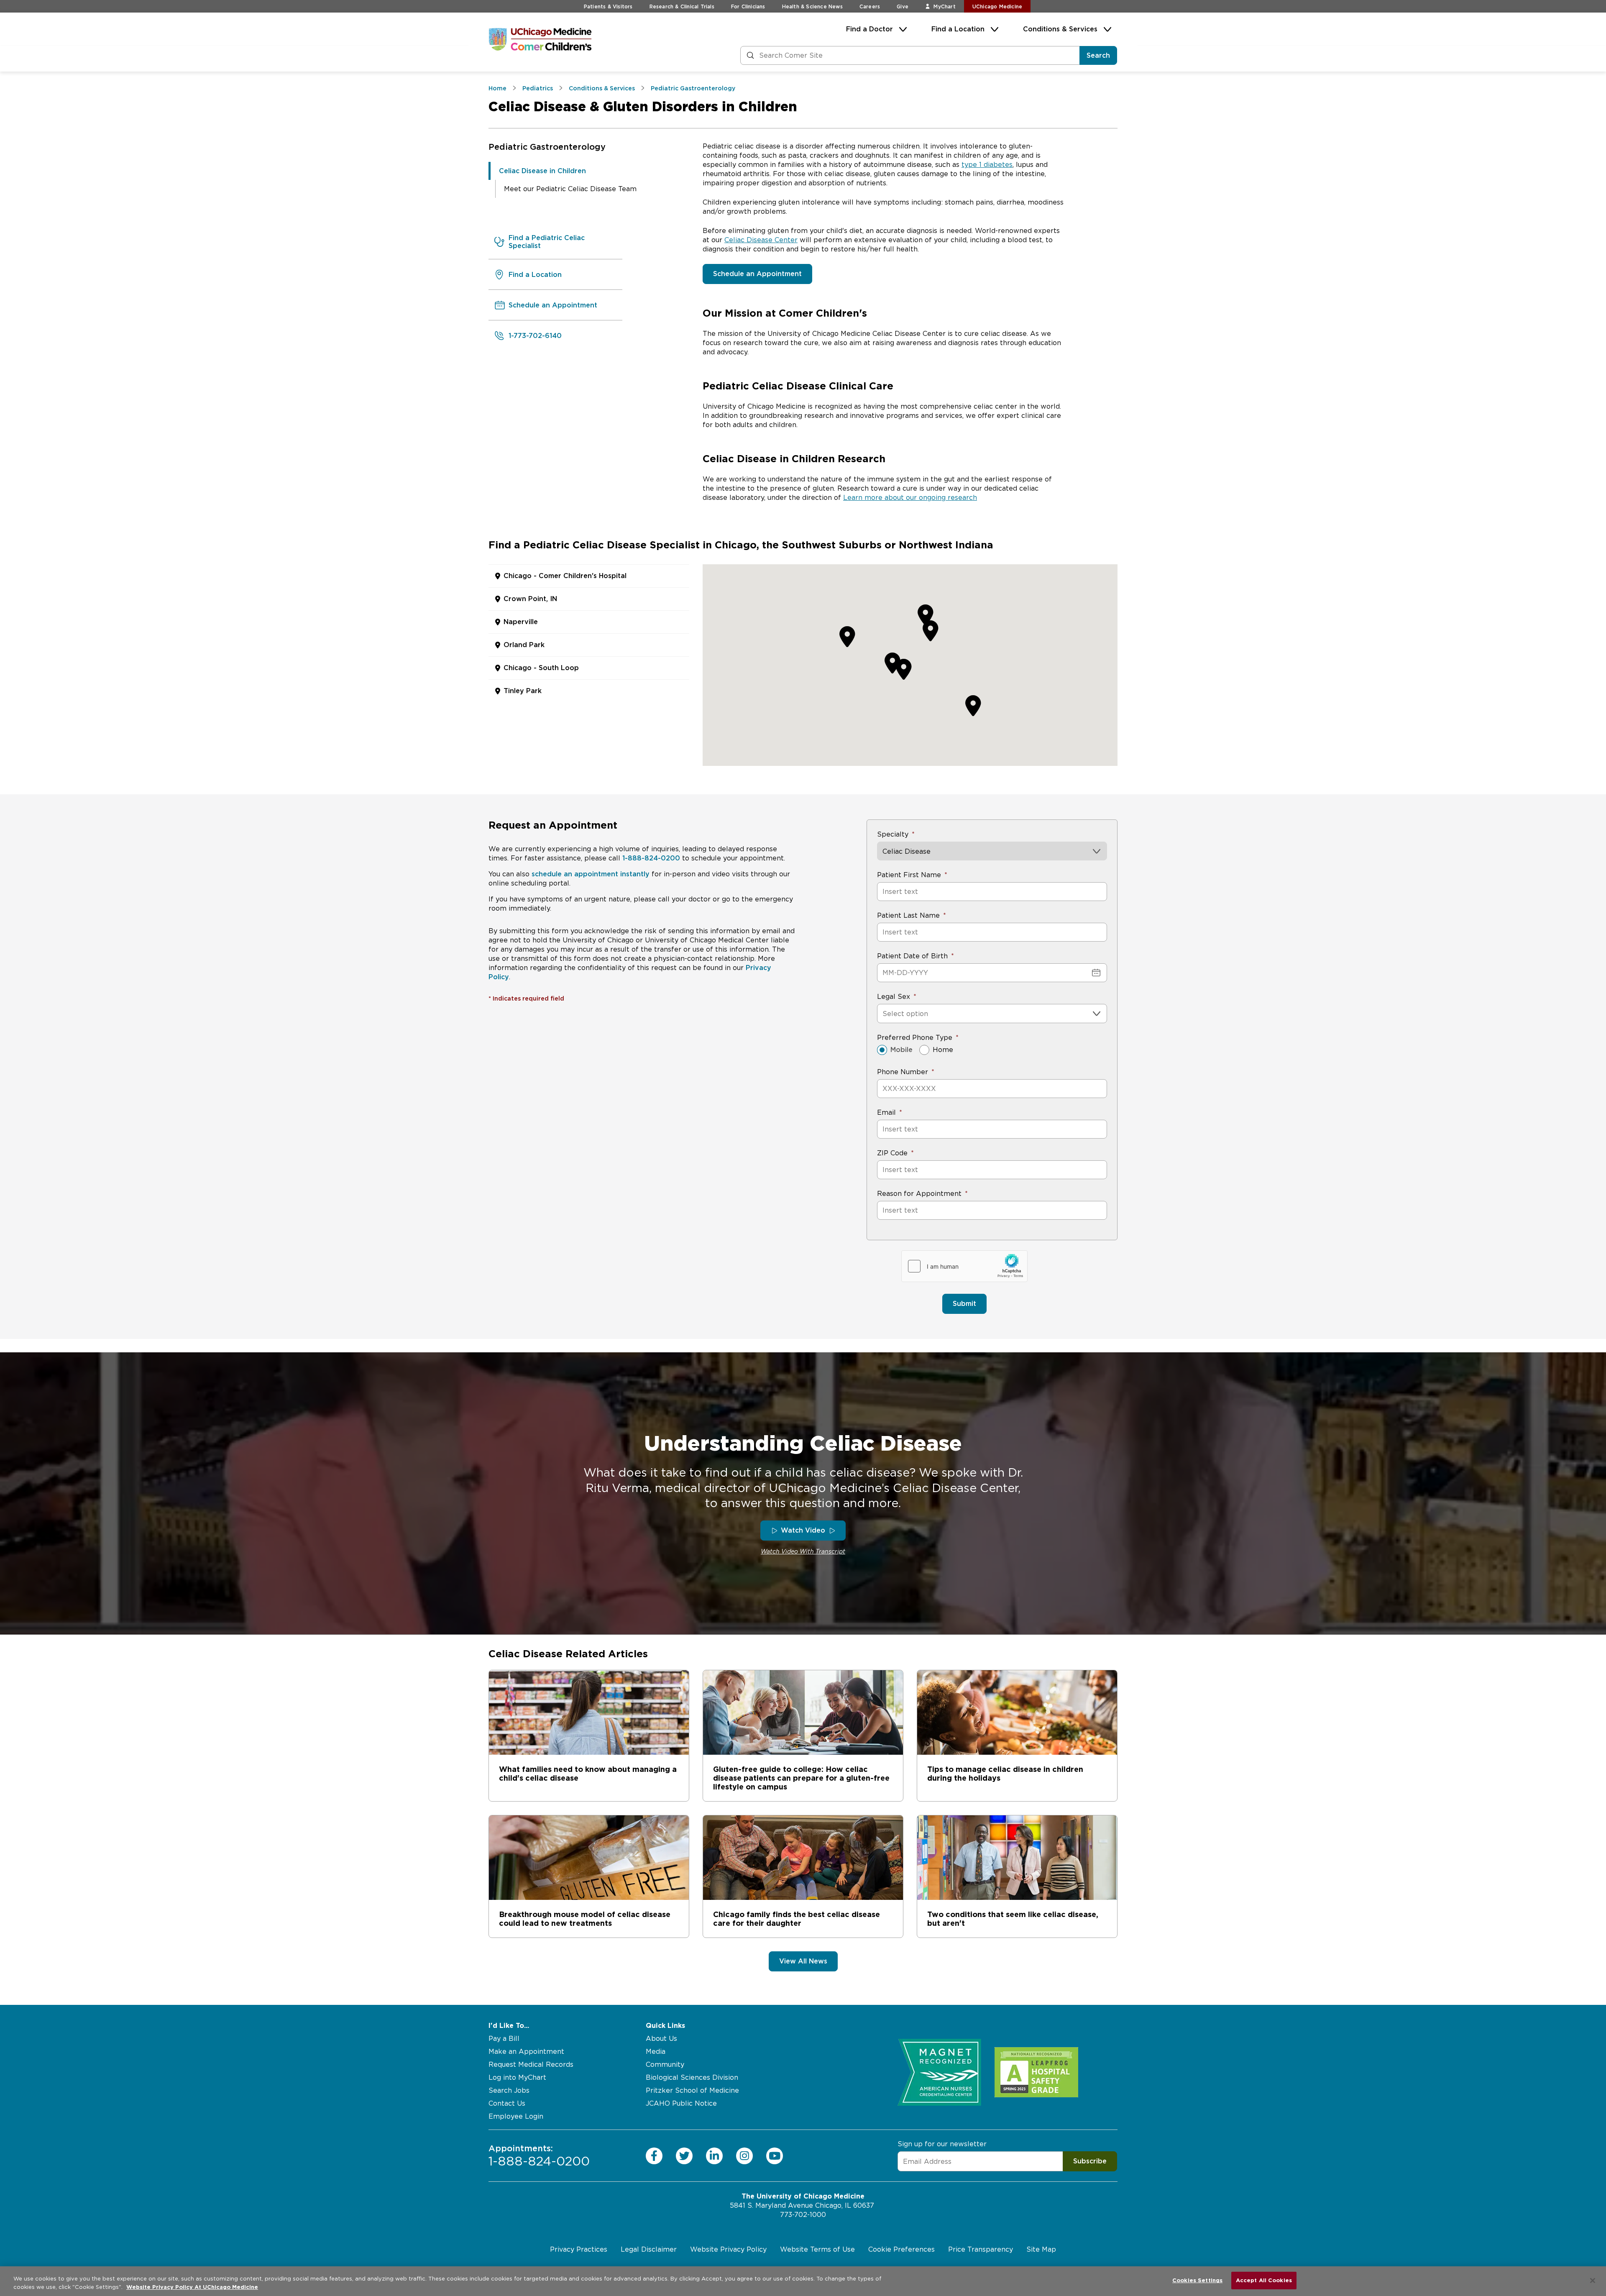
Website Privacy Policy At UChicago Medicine (192, 2287)
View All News (803, 1961)
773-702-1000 (803, 2215)
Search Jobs (509, 2090)
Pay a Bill (504, 2039)
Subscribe (1090, 2161)
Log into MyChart (517, 2077)
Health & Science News (812, 6)
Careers (870, 6)
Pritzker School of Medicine (692, 2090)
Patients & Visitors (608, 6)
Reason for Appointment (919, 1194)
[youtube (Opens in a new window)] (775, 2155)
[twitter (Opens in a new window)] (684, 2155)
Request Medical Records (531, 2064)
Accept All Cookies (1264, 2280)
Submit (964, 1304)
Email (886, 1112)
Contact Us (507, 2103)
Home (943, 1050)
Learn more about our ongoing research (910, 498)
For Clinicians (748, 6)
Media (656, 2052)
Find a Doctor (869, 29)
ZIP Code (892, 1153)
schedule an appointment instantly (591, 874)
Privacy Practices (579, 2249)
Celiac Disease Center (761, 240)
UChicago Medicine (997, 6)
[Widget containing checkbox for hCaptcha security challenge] (964, 1266)
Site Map (1041, 2249)
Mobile (901, 1050)
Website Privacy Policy (728, 2249)
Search (1098, 55)
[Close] (1593, 2281)
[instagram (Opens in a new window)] (744, 2155)
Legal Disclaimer (649, 2249)
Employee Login (516, 2116)
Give (903, 6)
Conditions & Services (1060, 29)
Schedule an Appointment (757, 274)
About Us (661, 2039)
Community (665, 2064)
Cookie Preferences (901, 2249)
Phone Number (903, 1072)
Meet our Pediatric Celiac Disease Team (570, 189)
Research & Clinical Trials (682, 6)
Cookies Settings (1197, 2280)
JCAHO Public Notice (681, 2103)
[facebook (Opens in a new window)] (654, 2155)
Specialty (893, 834)
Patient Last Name (908, 915)
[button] (931, 630)
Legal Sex (894, 997)
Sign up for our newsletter (942, 2144)
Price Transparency (981, 2249)
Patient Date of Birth (912, 956)
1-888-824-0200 (651, 858)
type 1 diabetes (987, 165)
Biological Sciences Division (692, 2077)
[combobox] (884, 1014)
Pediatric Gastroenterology (547, 147)
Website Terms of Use (817, 2249)
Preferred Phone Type (915, 1038)
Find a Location (958, 29)
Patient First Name (909, 875)
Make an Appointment (526, 2052)
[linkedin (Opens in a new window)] (714, 2155)
